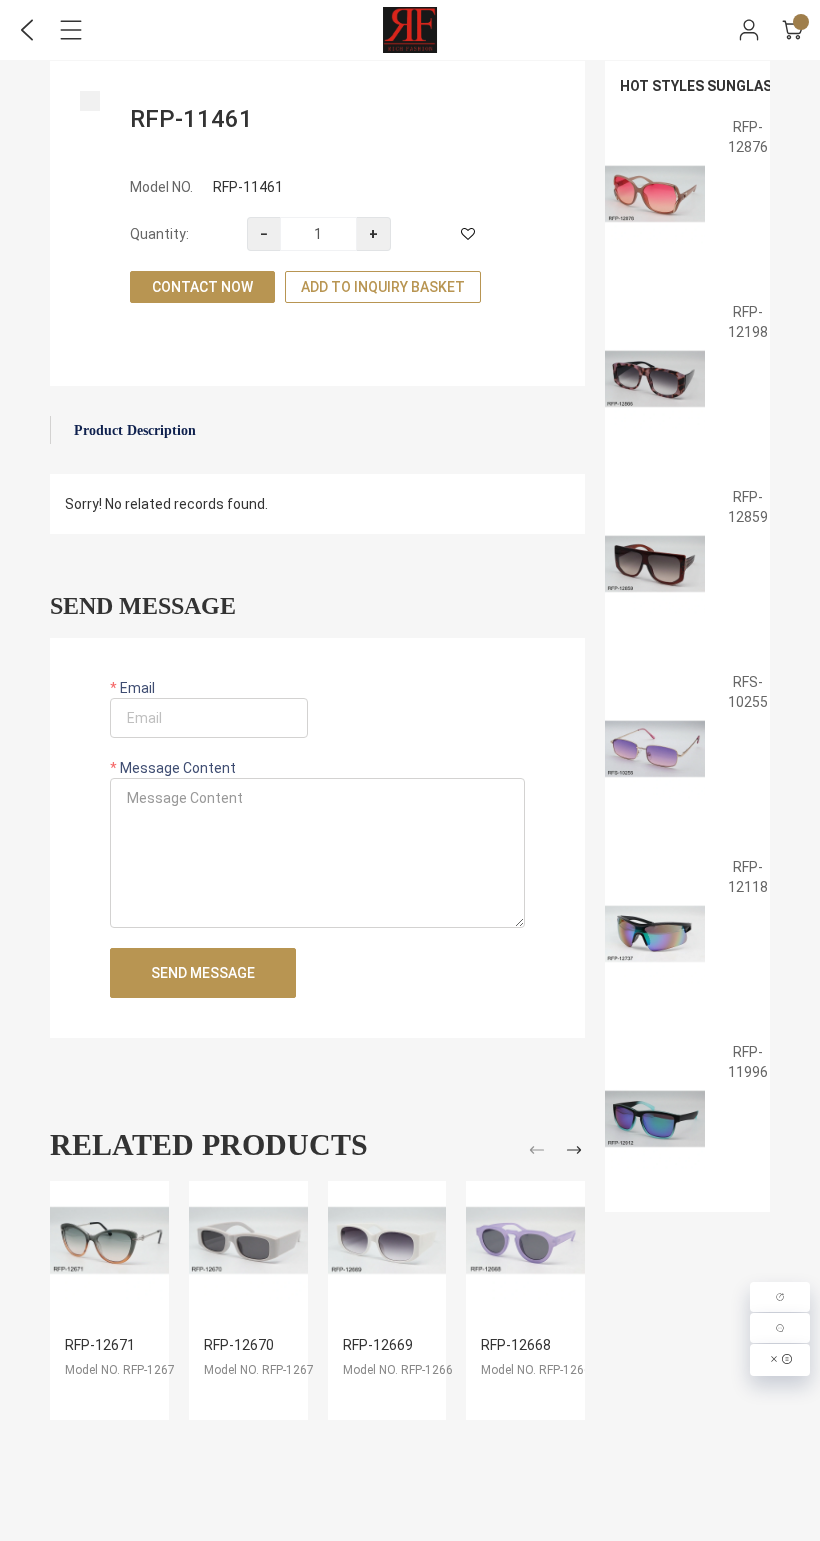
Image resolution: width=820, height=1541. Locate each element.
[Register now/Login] (749, 30)
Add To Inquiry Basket (383, 287)
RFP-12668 (516, 1345)
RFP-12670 (239, 1345)
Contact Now (202, 287)
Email (136, 688)
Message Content (176, 768)
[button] (539, 1153)
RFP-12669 (378, 1345)
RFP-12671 (100, 1345)
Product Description (135, 430)
